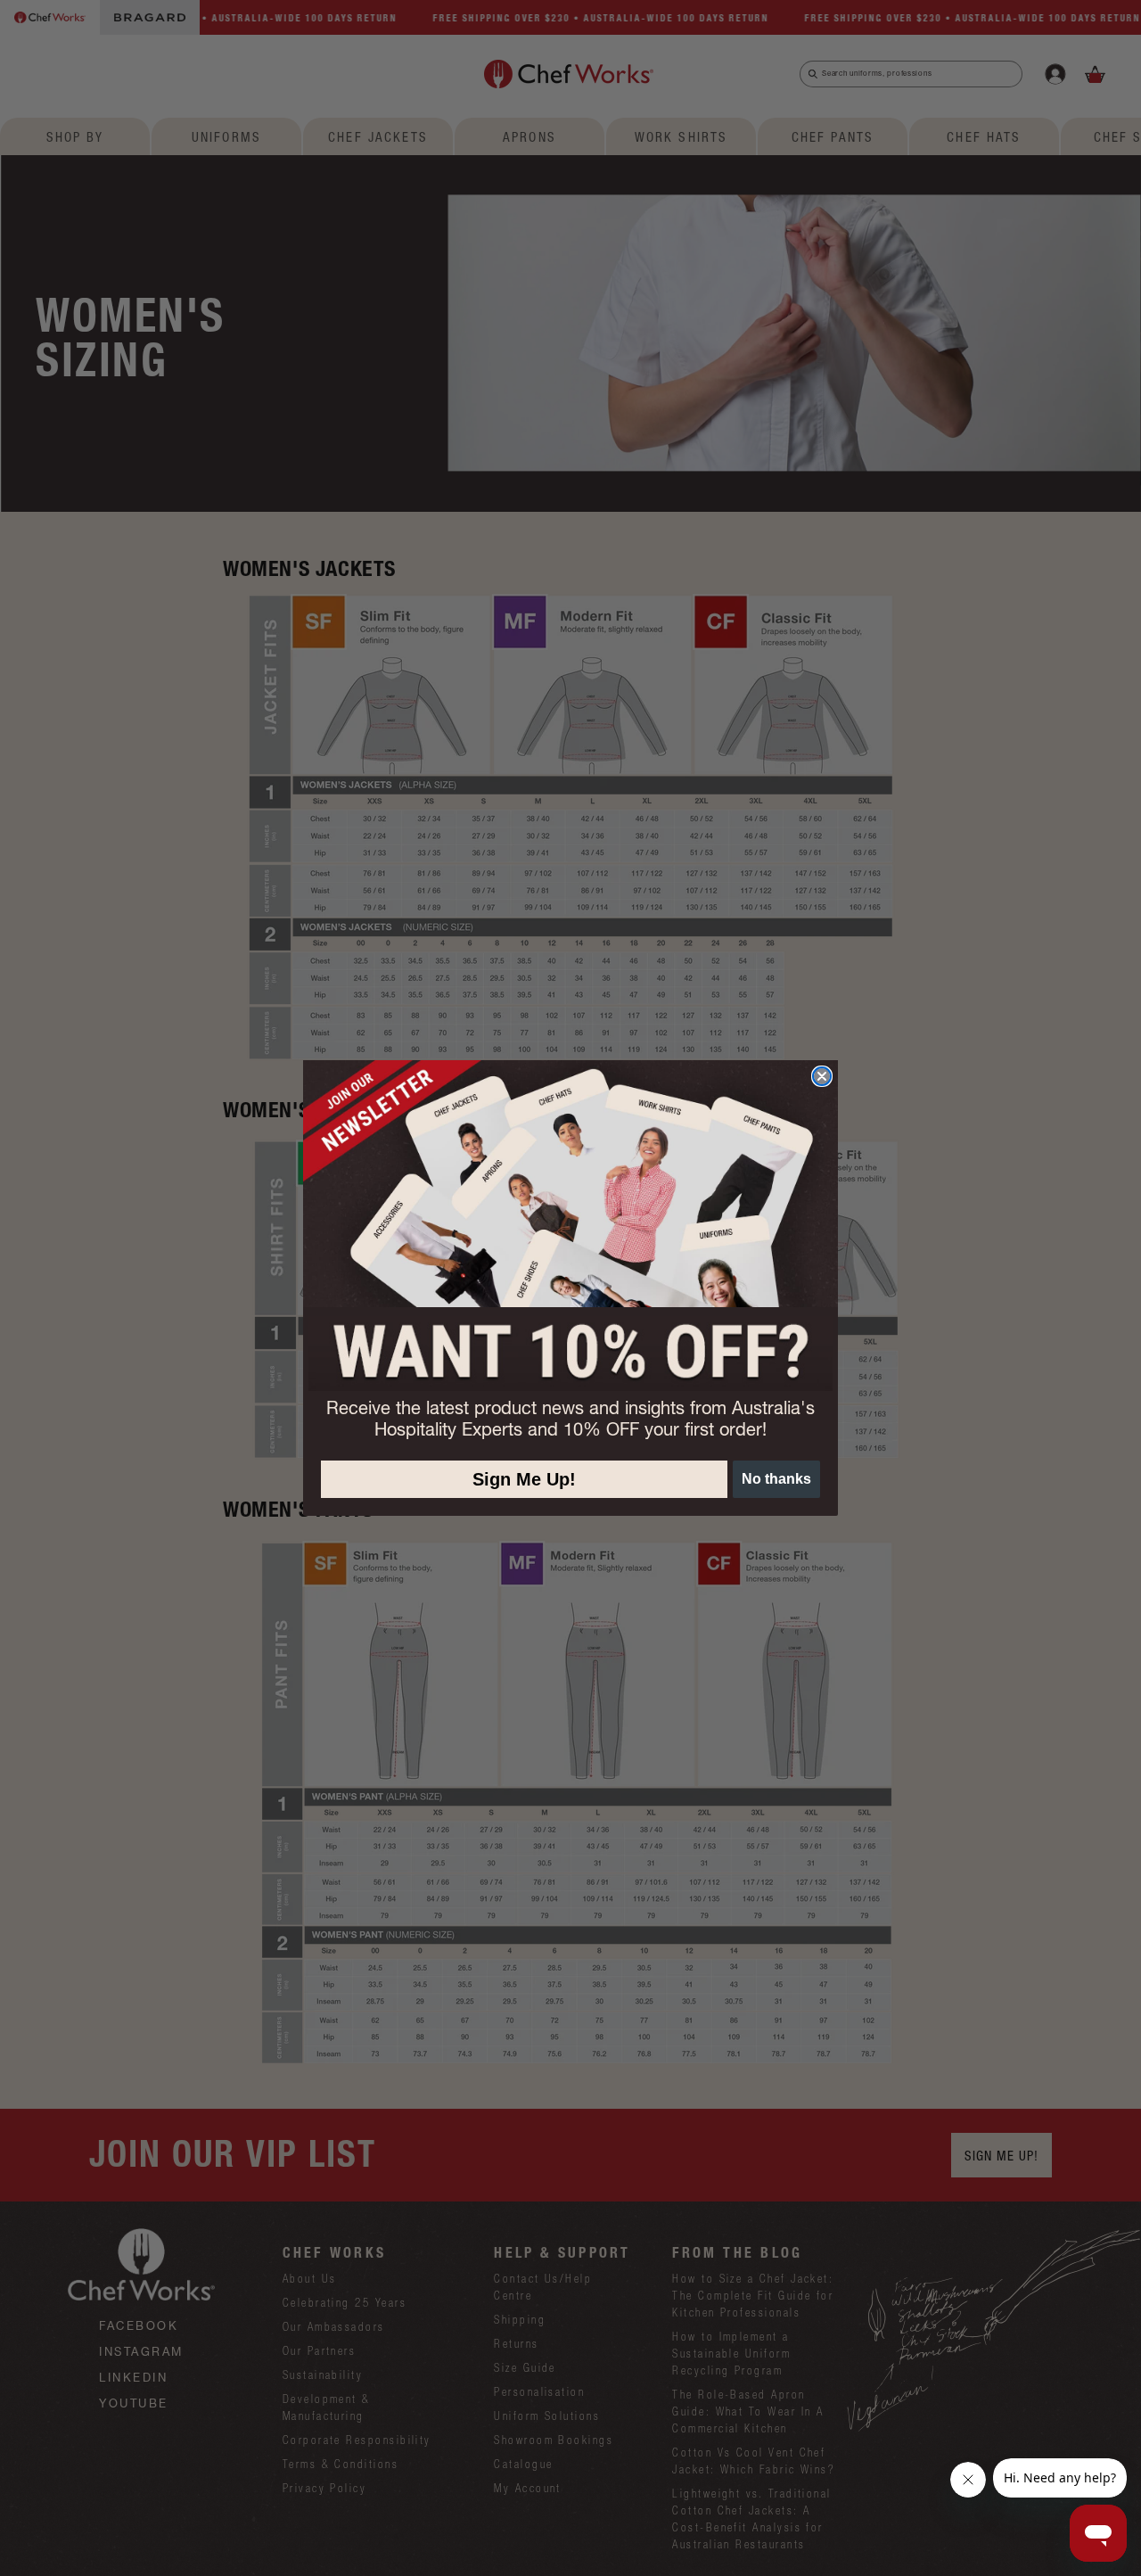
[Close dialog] (822, 1076)
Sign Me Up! (524, 1479)
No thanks (776, 1479)
